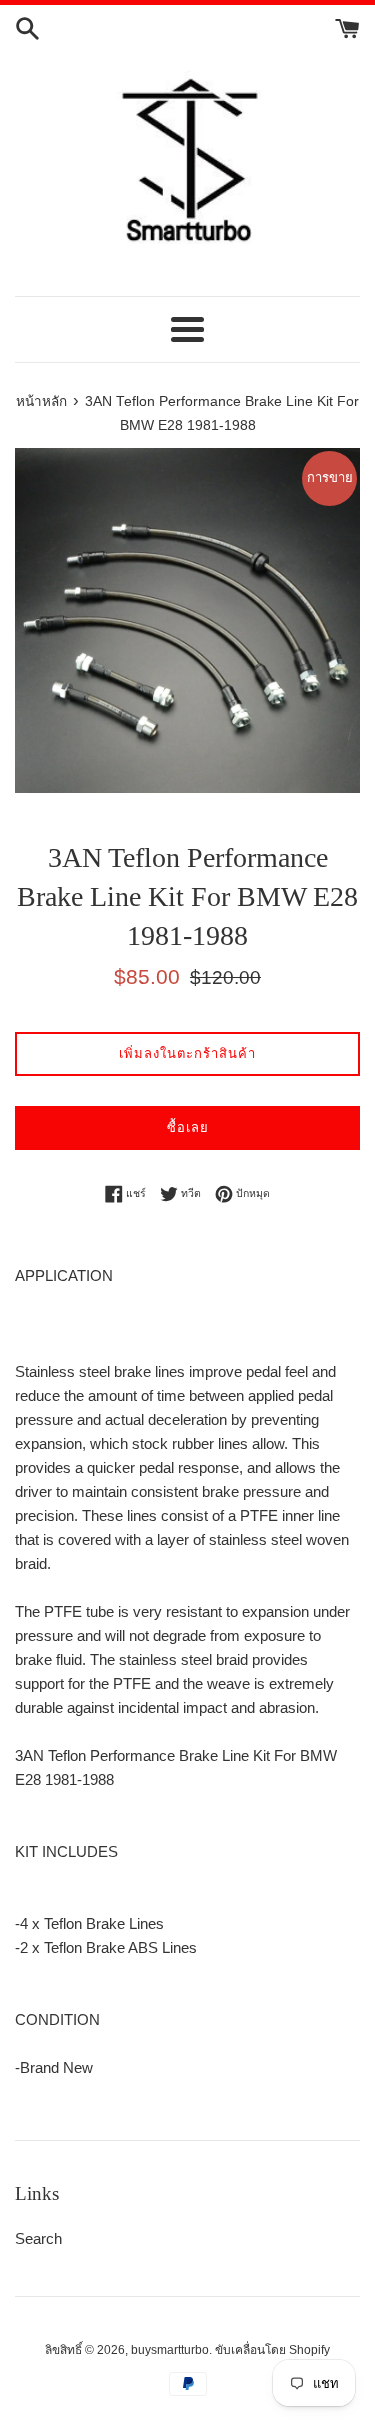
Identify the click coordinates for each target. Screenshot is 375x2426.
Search (38, 2238)
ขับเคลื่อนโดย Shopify (272, 2350)
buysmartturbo (170, 2350)
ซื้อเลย (188, 1127)
